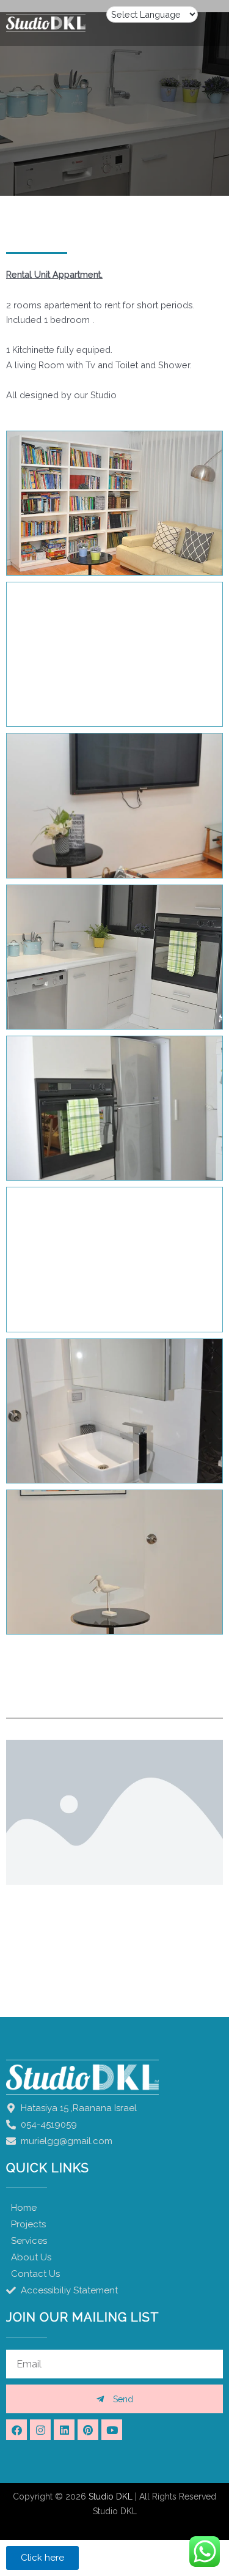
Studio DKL (111, 2496)
